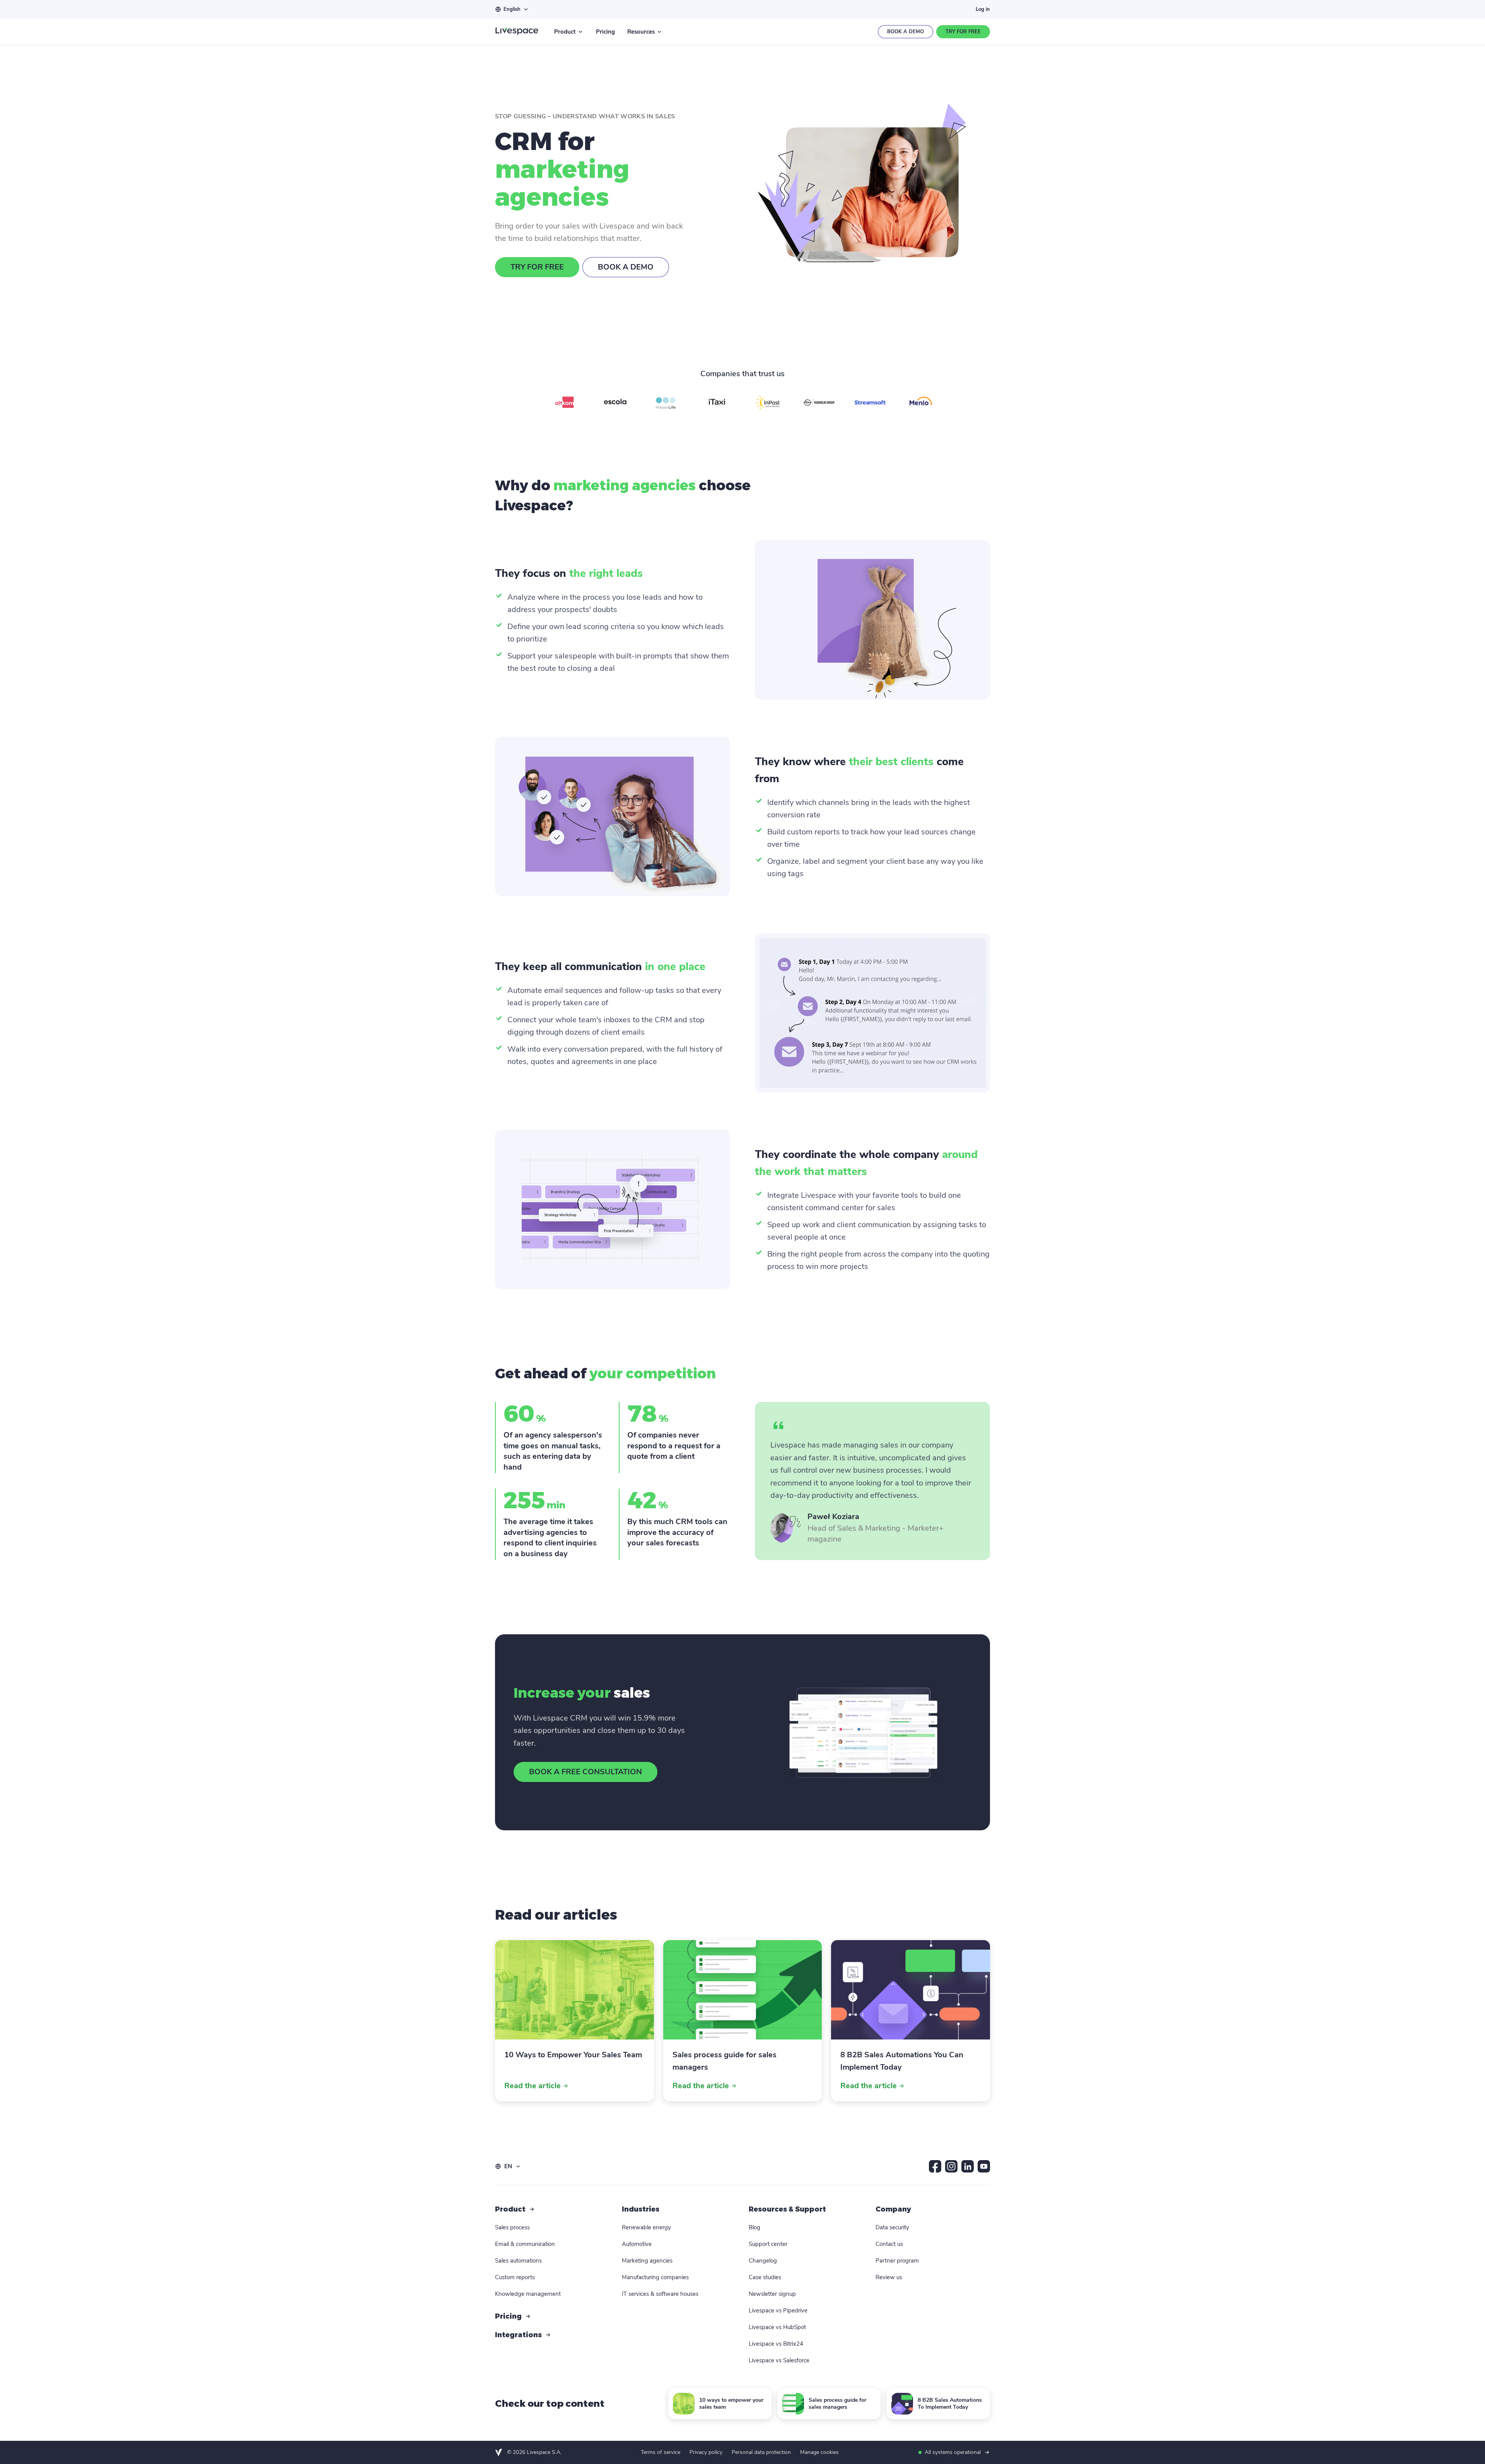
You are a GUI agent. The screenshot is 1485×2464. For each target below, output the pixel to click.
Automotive (637, 2244)
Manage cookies (819, 2452)
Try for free (963, 32)
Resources (641, 32)
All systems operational (953, 2452)
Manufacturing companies (655, 2277)
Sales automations (518, 2261)
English (512, 9)
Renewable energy (646, 2227)
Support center (768, 2244)
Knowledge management (528, 2294)
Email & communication (525, 2244)
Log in (983, 9)
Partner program (897, 2261)
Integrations (518, 2335)
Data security (892, 2227)
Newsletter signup (772, 2294)
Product (565, 32)
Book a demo (906, 32)
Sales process (512, 2227)
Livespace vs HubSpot (777, 2327)
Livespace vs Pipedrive (778, 2311)
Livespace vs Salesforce (779, 2360)
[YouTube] (984, 2166)
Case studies (765, 2277)
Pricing (605, 32)
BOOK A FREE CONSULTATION (585, 1772)
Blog (754, 2227)
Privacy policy (706, 2452)
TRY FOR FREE (537, 267)
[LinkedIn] (968, 2166)
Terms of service (661, 2452)
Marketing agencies (647, 2261)
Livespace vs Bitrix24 (776, 2344)
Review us (889, 2277)
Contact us (889, 2244)
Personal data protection (761, 2452)
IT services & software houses (660, 2294)
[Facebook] (935, 2166)
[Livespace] (517, 32)
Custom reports (515, 2277)
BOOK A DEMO (626, 267)
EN (508, 2166)
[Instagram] (951, 2166)
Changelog (763, 2261)
